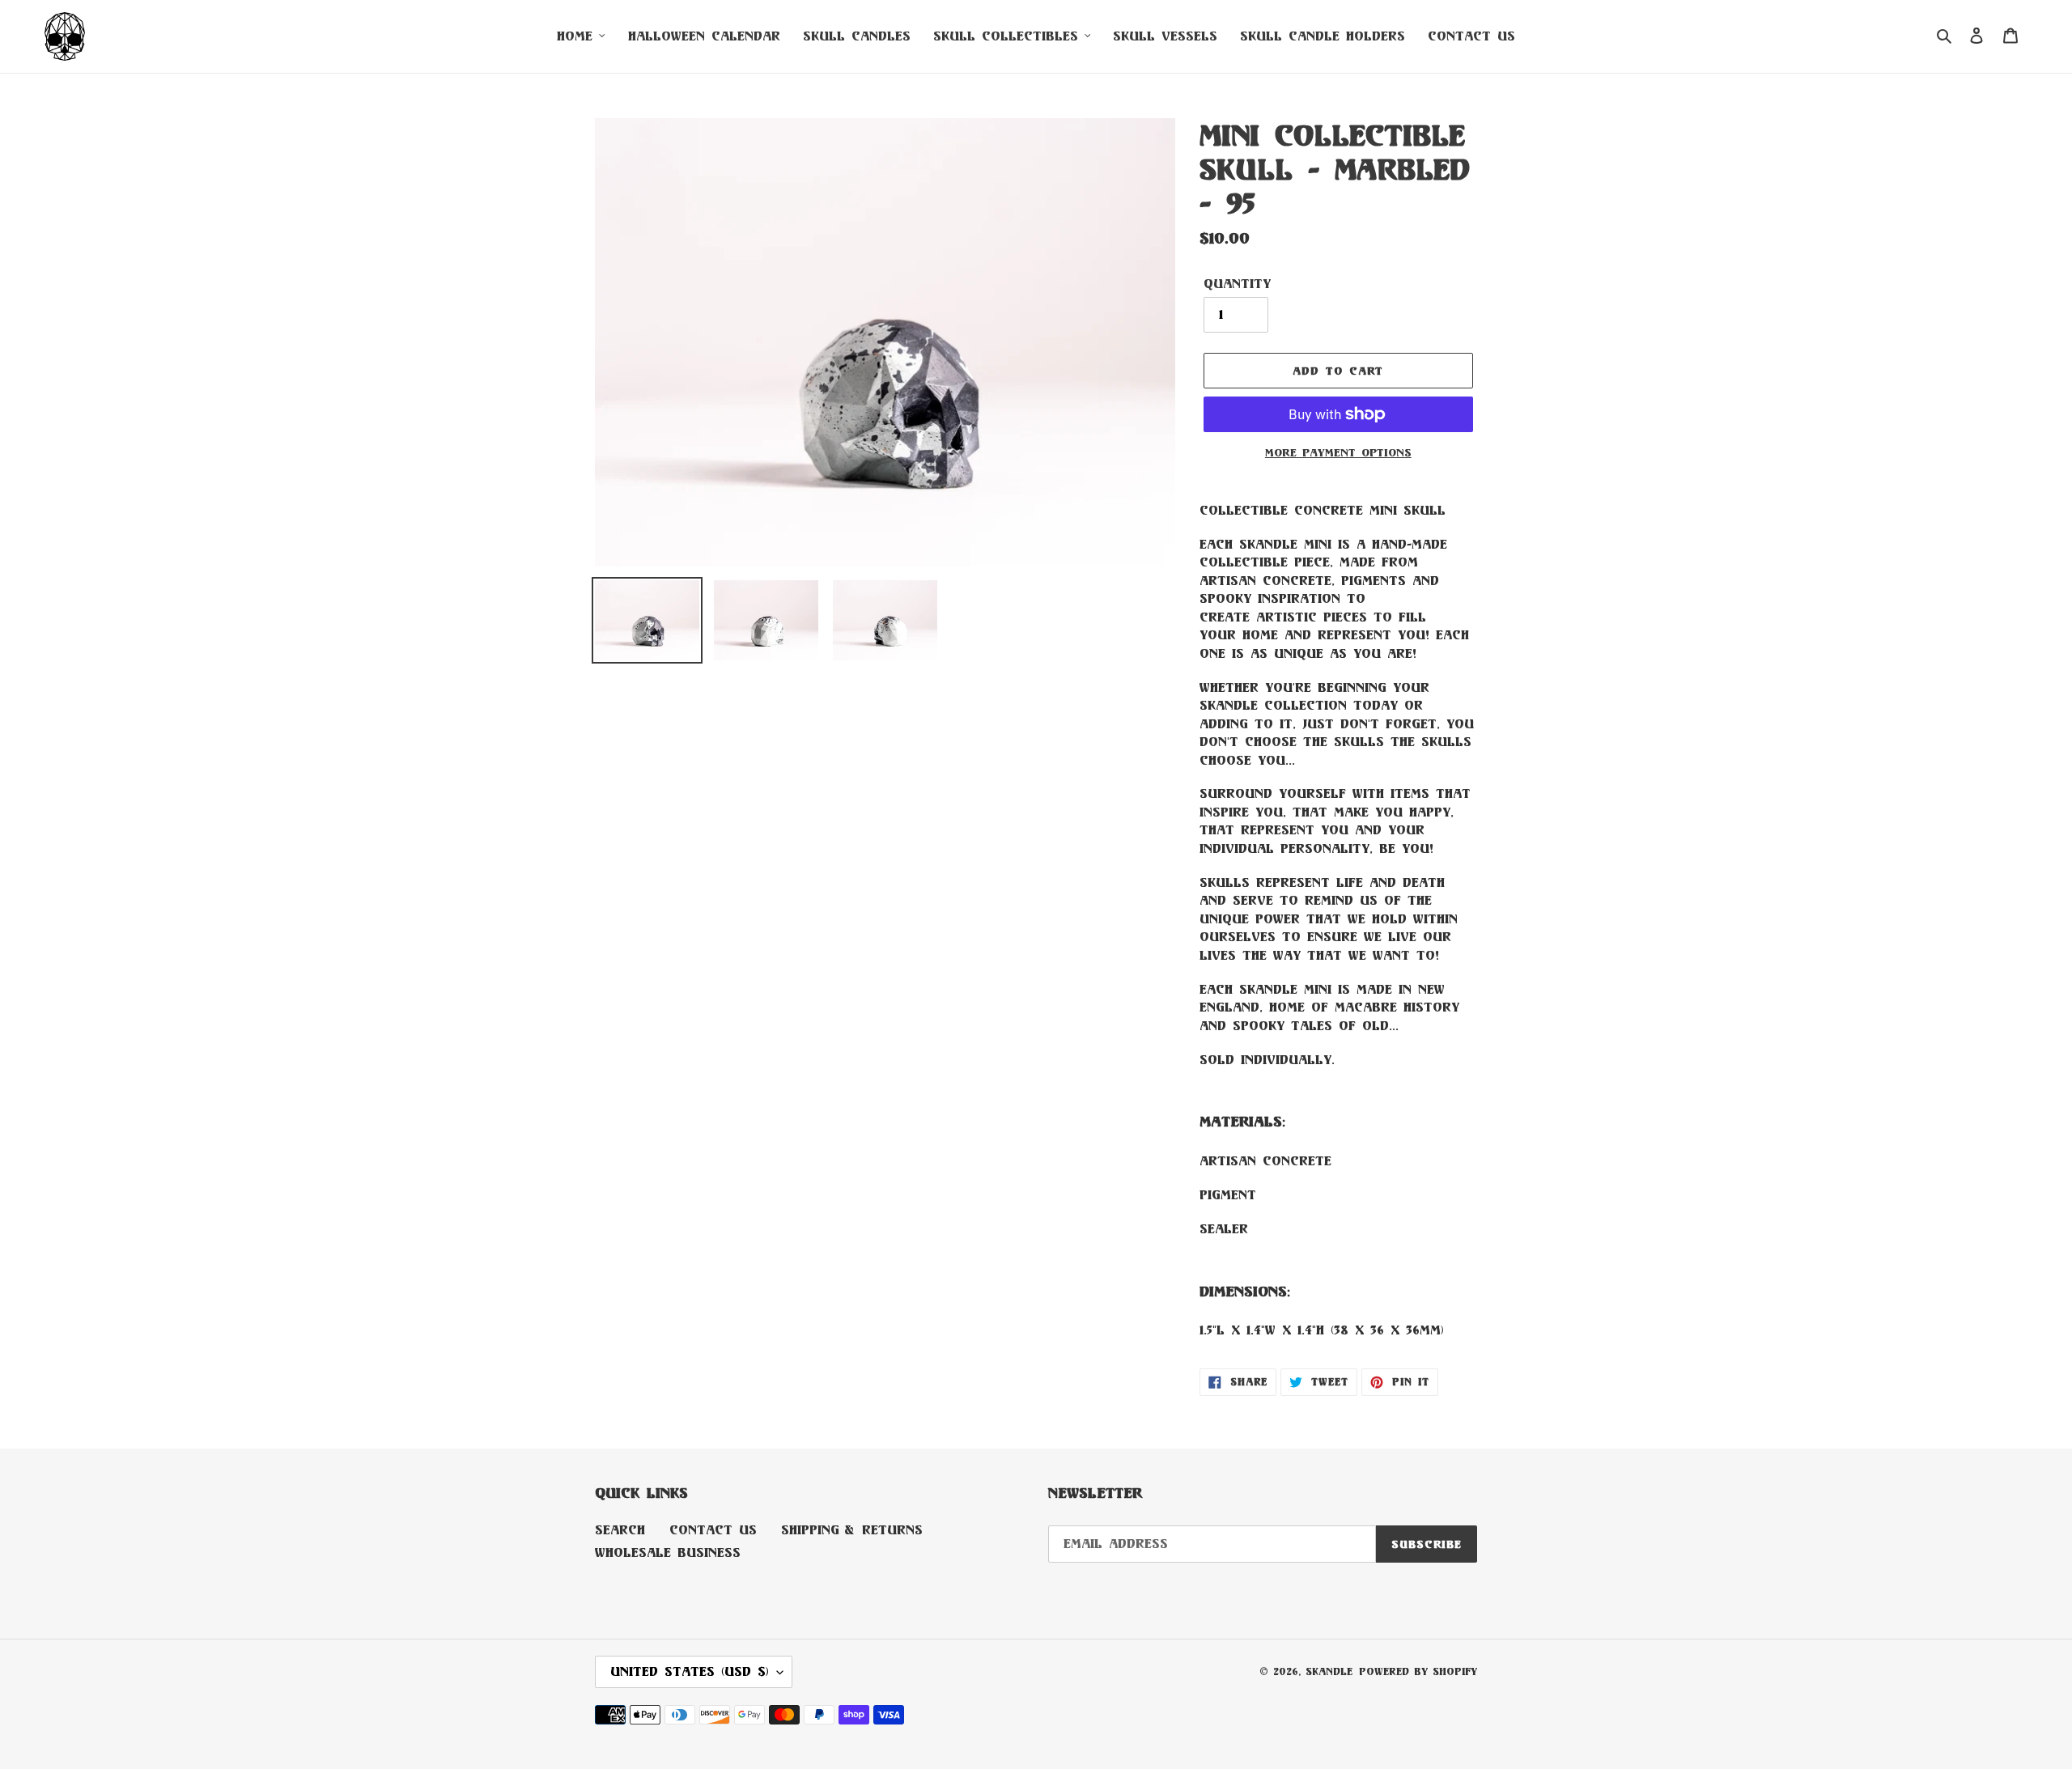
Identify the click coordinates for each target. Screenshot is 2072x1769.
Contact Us (713, 1530)
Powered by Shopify (1418, 1671)
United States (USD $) (690, 1671)
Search (620, 1530)
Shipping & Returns (852, 1530)
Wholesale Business (668, 1553)
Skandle (1329, 1671)
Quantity (1237, 284)
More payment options (1338, 452)
